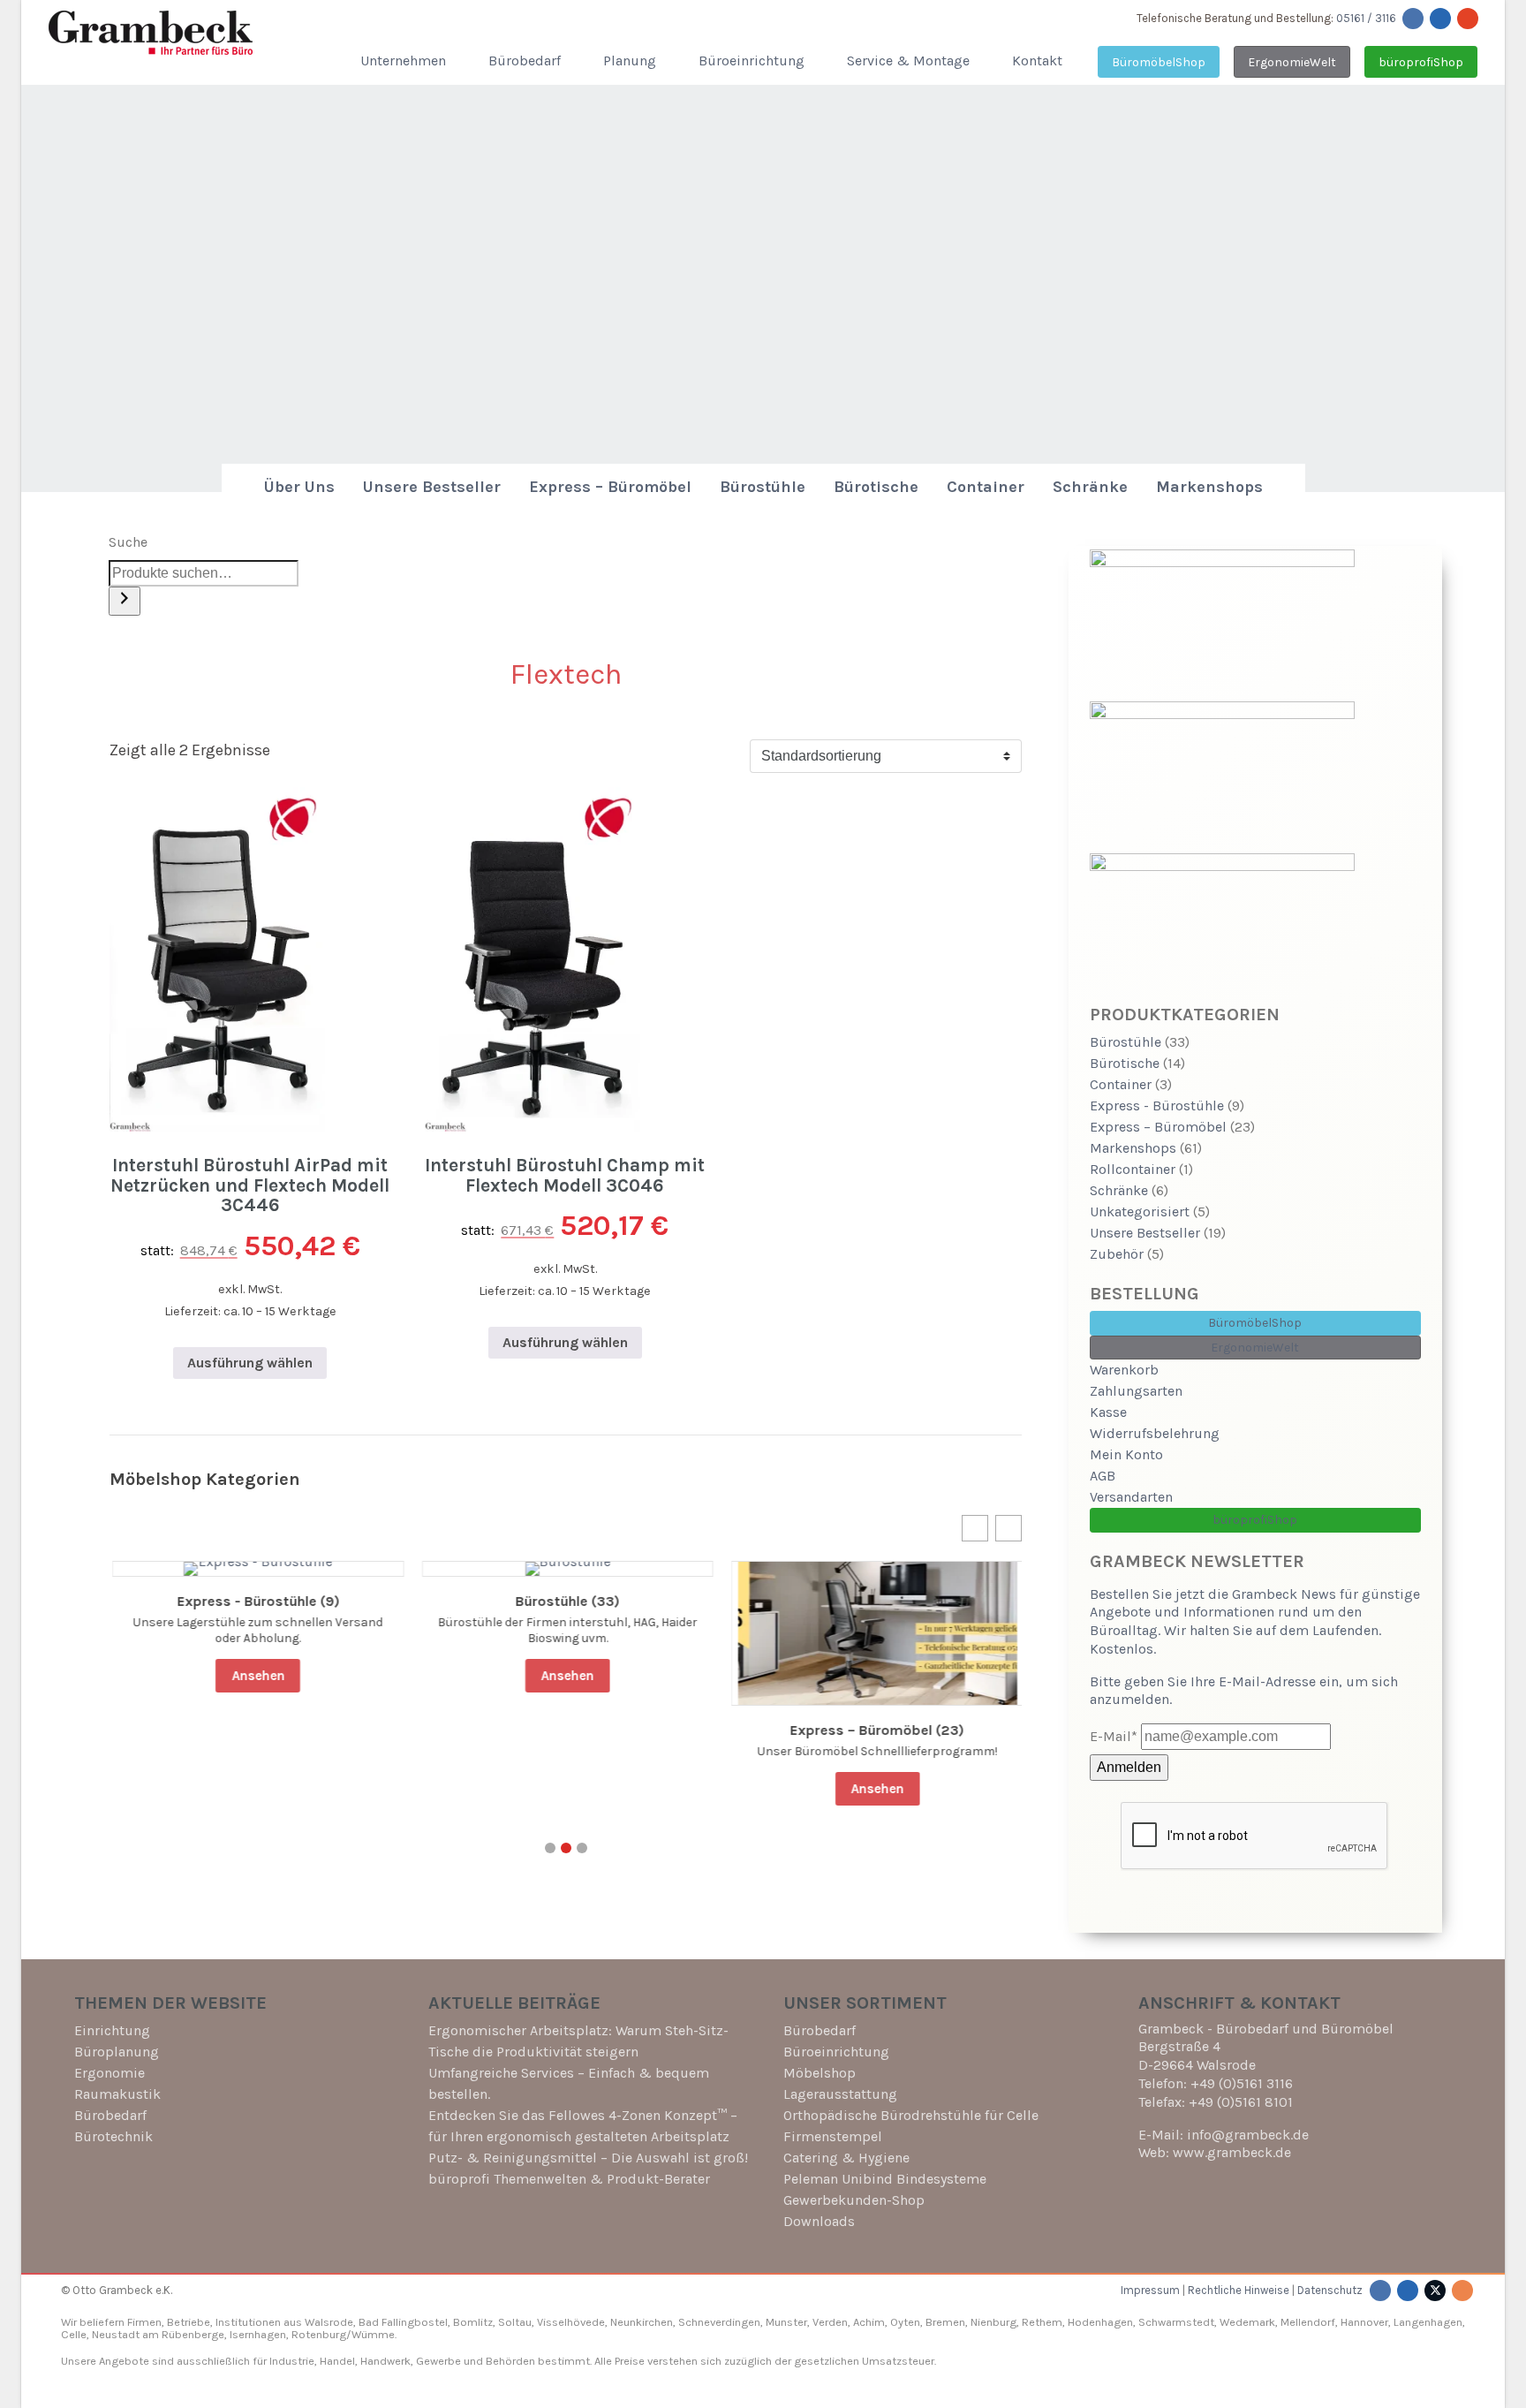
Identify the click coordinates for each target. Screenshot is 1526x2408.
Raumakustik (117, 2094)
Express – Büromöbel (610, 487)
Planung (630, 61)
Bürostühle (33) (565, 1602)
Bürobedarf (525, 61)
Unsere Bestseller (432, 487)
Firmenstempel (833, 2136)
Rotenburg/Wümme (343, 2334)
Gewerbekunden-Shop (854, 2200)
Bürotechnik (113, 2136)
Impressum (1150, 2290)
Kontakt (1037, 61)
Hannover (1364, 2322)
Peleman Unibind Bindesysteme (885, 2179)
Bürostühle (763, 487)
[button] (975, 1528)
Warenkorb (1124, 1370)
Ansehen (256, 1676)
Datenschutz (1330, 2290)
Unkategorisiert (1140, 1212)
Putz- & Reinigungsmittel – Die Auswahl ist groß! (588, 2158)
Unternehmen (403, 61)
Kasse (1108, 1412)
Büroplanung (117, 2052)
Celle (74, 2334)
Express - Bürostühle (1157, 1106)
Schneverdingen (719, 2322)
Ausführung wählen (250, 1363)
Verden (829, 2322)
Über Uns (299, 487)
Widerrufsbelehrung (1155, 1433)
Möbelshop (820, 2073)
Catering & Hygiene (846, 2158)
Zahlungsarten (1136, 1391)
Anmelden (1129, 1767)
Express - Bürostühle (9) (256, 1602)
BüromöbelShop (1159, 62)
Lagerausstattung (840, 2094)
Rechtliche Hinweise (1239, 2290)
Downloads (819, 2221)
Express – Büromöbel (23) (876, 1730)
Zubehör (1117, 1254)
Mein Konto (1126, 1454)
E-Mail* (1114, 1736)
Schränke (1090, 487)
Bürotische (876, 487)
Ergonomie (110, 2073)
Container (986, 487)
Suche (128, 542)
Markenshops (1209, 487)
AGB (1103, 1476)
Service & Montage (908, 61)
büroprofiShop (1421, 62)
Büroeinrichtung (752, 61)
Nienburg (993, 2322)
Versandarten (1131, 1497)
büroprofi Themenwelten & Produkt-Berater (569, 2179)
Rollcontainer (1133, 1169)
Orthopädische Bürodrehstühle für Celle (911, 2115)
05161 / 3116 (1366, 18)
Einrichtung (112, 2030)
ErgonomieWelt (1292, 62)
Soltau (515, 2322)
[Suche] (125, 601)
